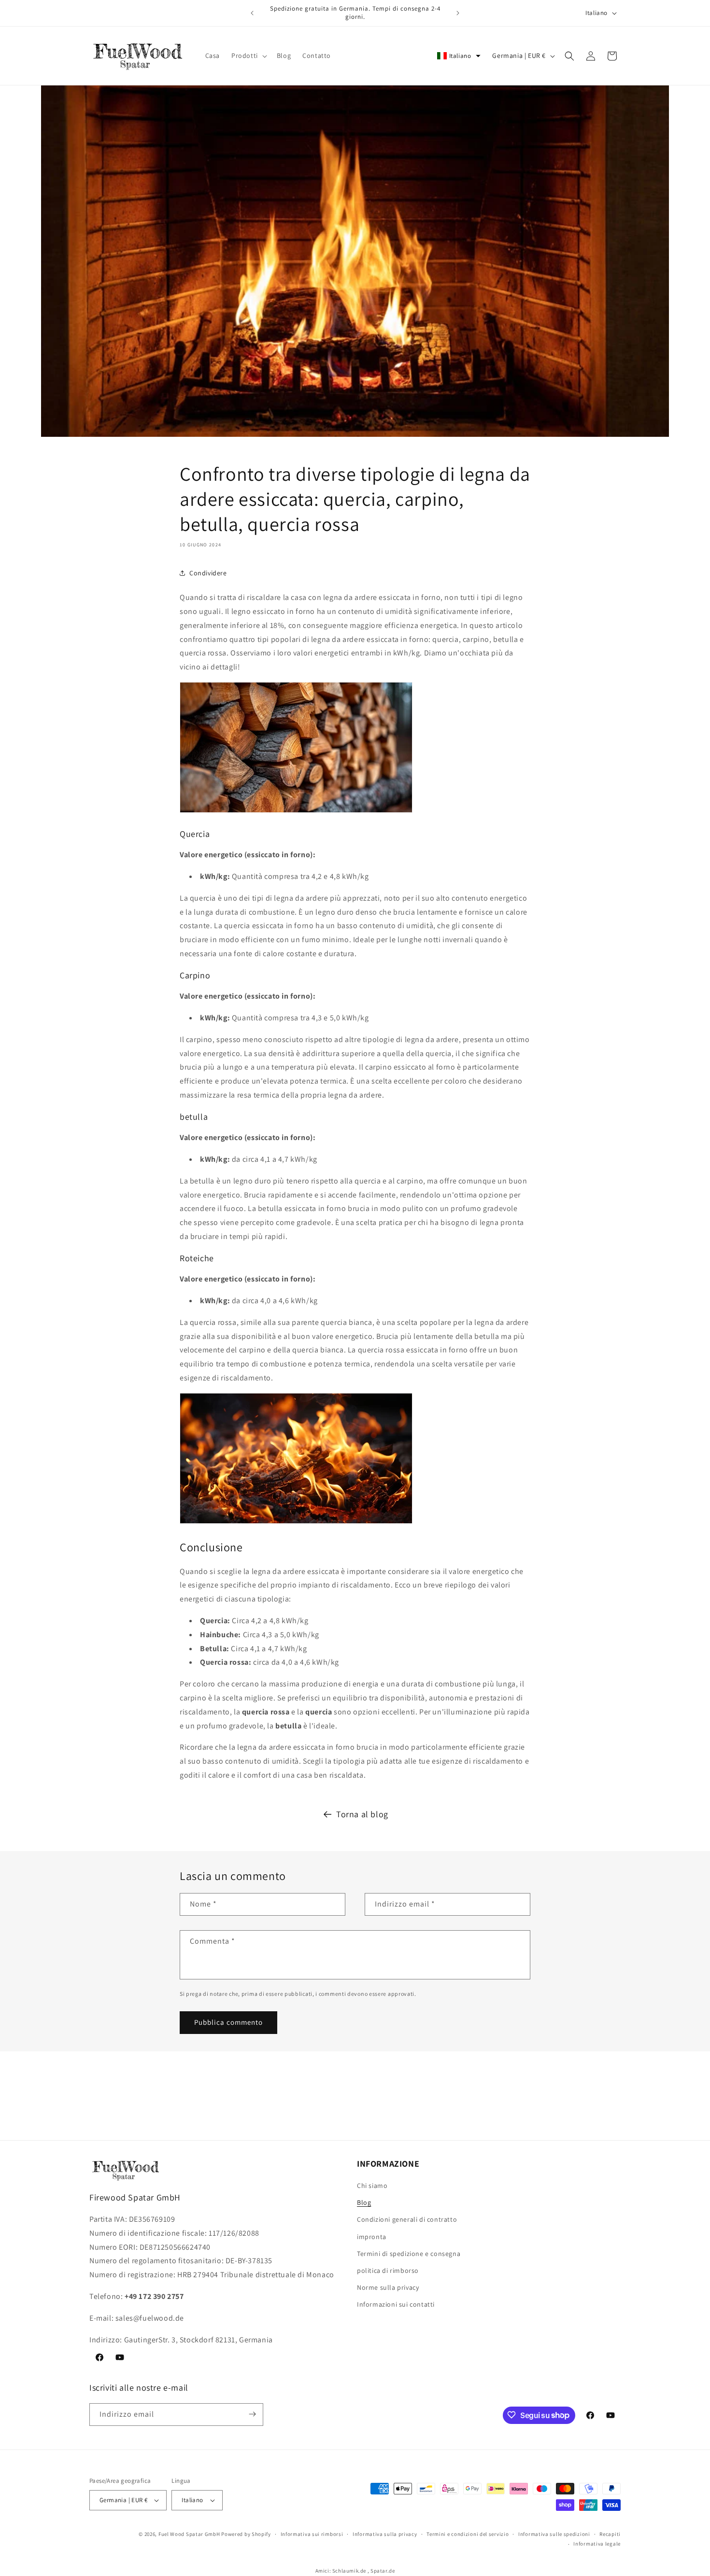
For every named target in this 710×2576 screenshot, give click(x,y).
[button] (248, 56)
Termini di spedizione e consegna (409, 2254)
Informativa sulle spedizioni (554, 2534)
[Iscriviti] (252, 2414)
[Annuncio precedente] (252, 13)
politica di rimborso (388, 2270)
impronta (372, 2237)
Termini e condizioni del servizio (468, 2534)
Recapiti (610, 2534)
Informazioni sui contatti (396, 2304)
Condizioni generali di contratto (407, 2220)
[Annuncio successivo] (458, 13)
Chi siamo (372, 2186)
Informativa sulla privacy (385, 2534)
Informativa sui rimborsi (312, 2534)
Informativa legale (597, 2544)
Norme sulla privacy (388, 2287)
